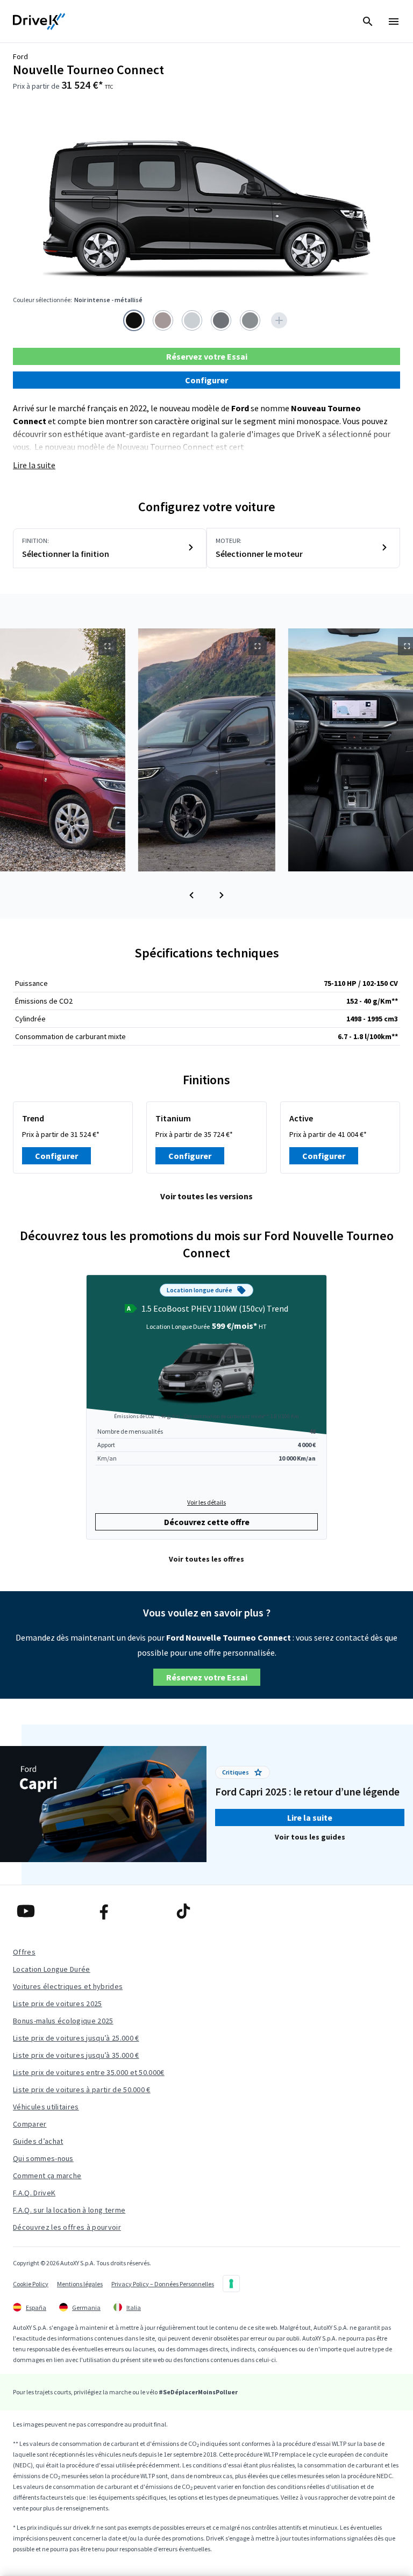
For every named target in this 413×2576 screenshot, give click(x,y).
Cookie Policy (31, 2284)
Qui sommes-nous (43, 2158)
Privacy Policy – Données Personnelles (163, 2284)
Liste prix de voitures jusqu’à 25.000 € (76, 2038)
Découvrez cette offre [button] (207, 1522)
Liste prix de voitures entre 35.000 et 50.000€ (89, 2072)
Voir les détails (206, 1502)
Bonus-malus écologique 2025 (63, 2021)
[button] (191, 895)
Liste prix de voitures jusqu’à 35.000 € (76, 2055)
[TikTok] (206, 1911)
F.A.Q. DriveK (34, 2193)
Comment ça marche (47, 2176)
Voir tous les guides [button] (310, 1837)
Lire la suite (34, 465)
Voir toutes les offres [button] (206, 1559)
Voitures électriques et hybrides (68, 1986)
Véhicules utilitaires (46, 2107)
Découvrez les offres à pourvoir (67, 2227)
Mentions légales (80, 2284)
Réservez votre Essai (207, 356)
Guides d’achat (38, 2141)
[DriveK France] (39, 22)
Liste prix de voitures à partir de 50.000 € (82, 2090)
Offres (24, 1952)
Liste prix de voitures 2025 (58, 2003)
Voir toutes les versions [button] (206, 1196)
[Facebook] (127, 1911)
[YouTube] (49, 1911)
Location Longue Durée (52, 1969)
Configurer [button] (206, 380)
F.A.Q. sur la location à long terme (69, 2210)
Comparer (30, 2124)
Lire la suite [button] (310, 1817)
